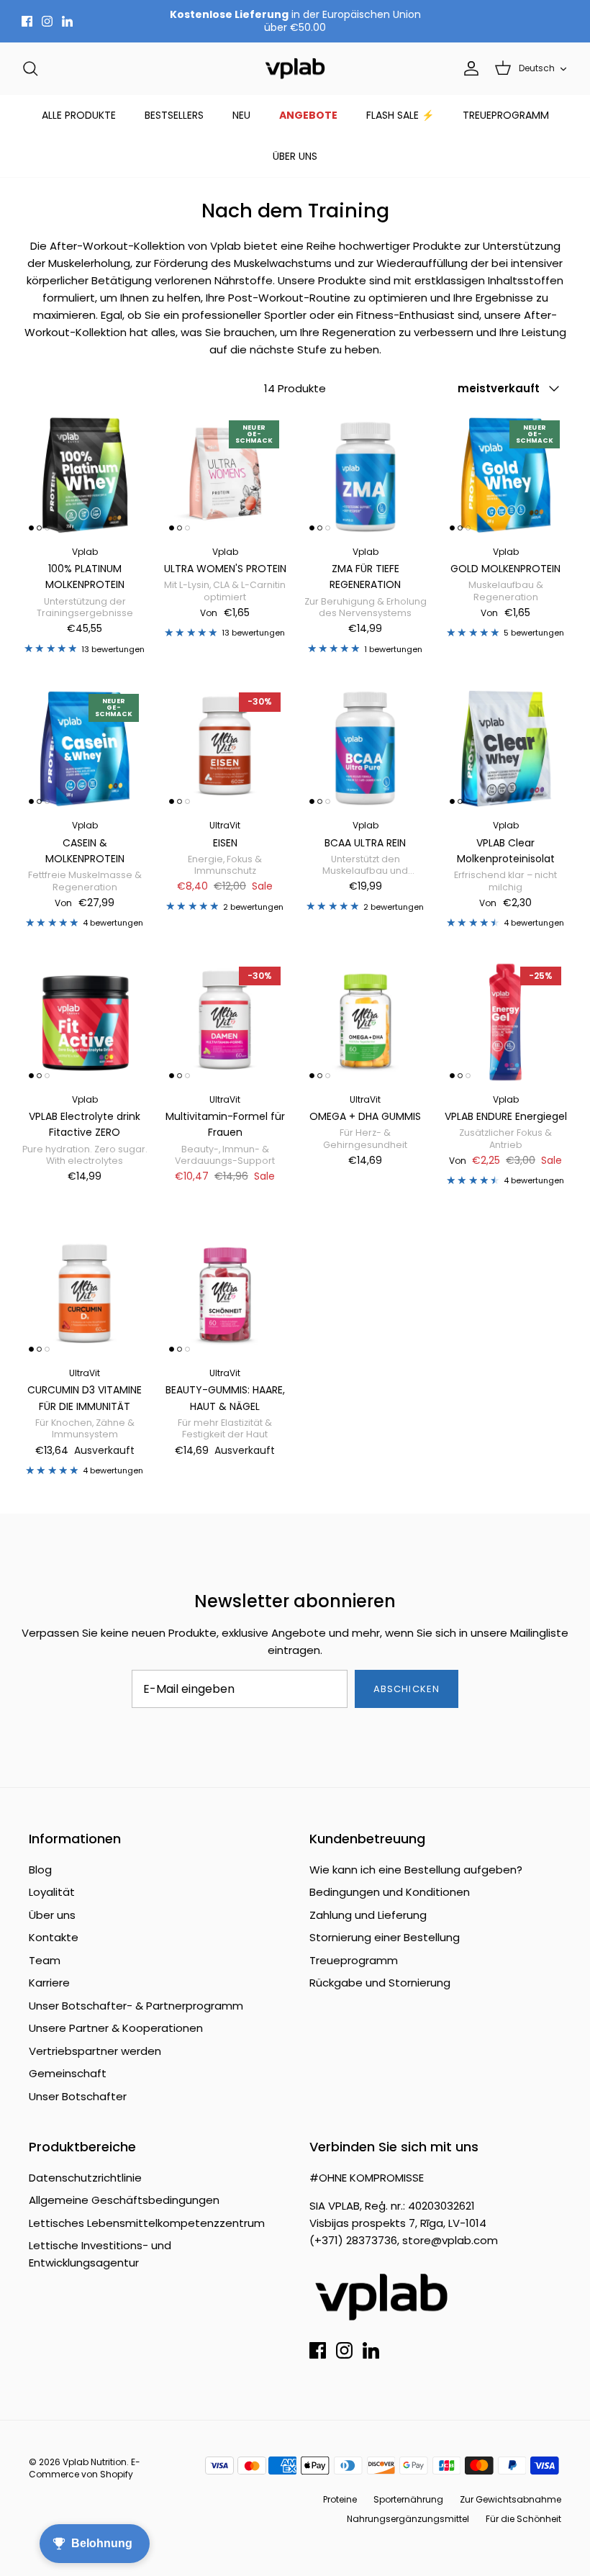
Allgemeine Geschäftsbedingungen (124, 2200)
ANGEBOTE (308, 115)
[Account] (468, 68)
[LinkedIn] (67, 21)
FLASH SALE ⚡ (400, 115)
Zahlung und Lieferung (368, 1915)
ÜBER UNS (295, 156)
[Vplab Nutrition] (295, 69)
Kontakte (54, 1937)
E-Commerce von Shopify (85, 2468)
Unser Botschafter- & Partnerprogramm (136, 2006)
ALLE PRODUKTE (79, 115)
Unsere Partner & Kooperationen (116, 2028)
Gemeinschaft (68, 2073)
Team (45, 1960)
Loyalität (52, 1892)
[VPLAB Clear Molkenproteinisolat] (505, 748)
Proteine (340, 2499)
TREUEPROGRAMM (506, 115)
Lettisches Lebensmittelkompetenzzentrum (147, 2223)
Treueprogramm (354, 1960)
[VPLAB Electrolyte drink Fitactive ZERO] (85, 1022)
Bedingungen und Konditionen (390, 1892)
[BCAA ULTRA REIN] (365, 748)
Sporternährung (408, 2499)
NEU (241, 115)
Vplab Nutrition (95, 2462)
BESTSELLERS (174, 115)
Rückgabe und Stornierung (380, 1983)
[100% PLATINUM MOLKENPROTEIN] (85, 475)
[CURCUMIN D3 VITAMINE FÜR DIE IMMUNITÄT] (85, 1296)
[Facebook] (27, 21)
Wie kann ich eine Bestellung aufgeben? (416, 1870)
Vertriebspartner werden (95, 2051)
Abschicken (406, 1689)
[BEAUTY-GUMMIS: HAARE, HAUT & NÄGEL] (225, 1296)
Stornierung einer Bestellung (385, 1937)
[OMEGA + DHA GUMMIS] (365, 1022)
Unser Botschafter (78, 2096)
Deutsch (537, 68)
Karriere (49, 1983)
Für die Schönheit (523, 2519)
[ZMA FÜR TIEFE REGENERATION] (365, 475)
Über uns (52, 1915)
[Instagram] (47, 21)
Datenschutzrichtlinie (85, 2178)
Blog (40, 1870)
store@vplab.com (450, 2240)
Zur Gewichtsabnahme (510, 2499)
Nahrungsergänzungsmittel (408, 2519)
